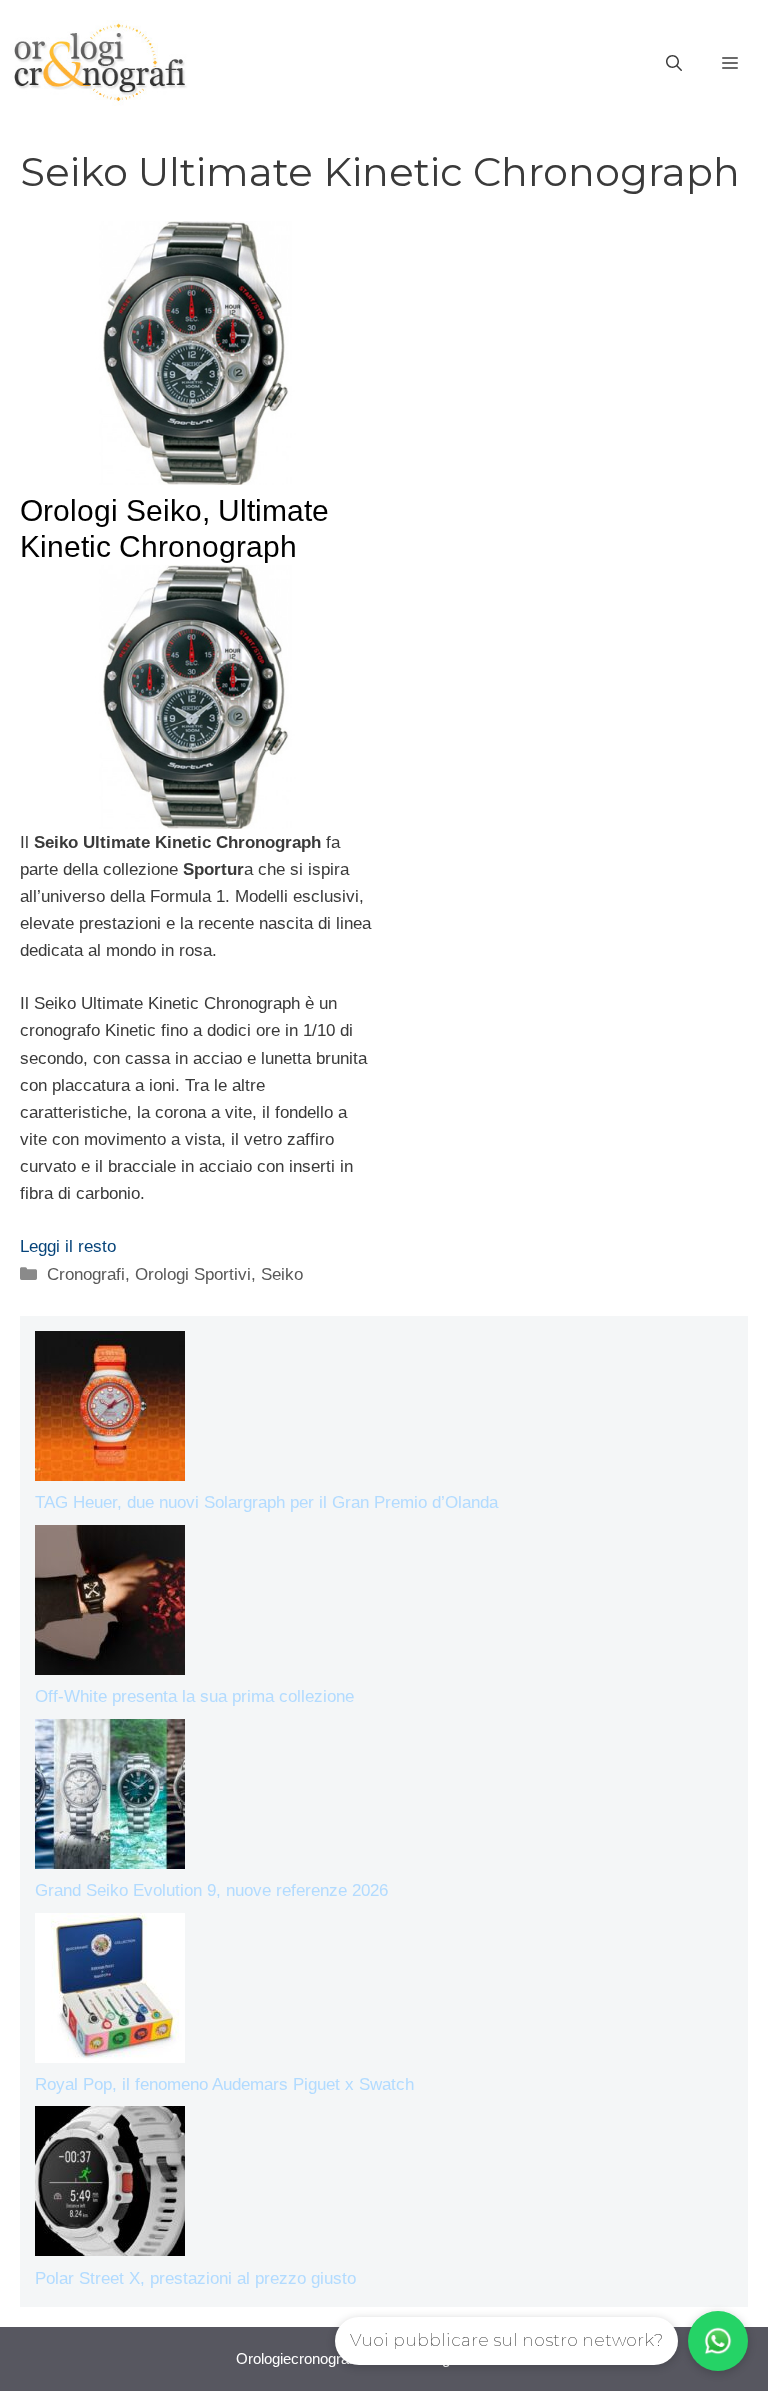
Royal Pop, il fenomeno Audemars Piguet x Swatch (224, 2084)
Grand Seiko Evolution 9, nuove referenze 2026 (211, 1890)
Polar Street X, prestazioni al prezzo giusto (195, 2278)
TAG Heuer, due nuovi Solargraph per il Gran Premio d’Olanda (266, 1502)
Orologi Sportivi (193, 1274)
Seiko (282, 1274)
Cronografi (86, 1274)
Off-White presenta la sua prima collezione (194, 1696)
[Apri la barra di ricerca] (674, 64)
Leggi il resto (68, 1246)
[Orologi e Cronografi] (100, 62)
